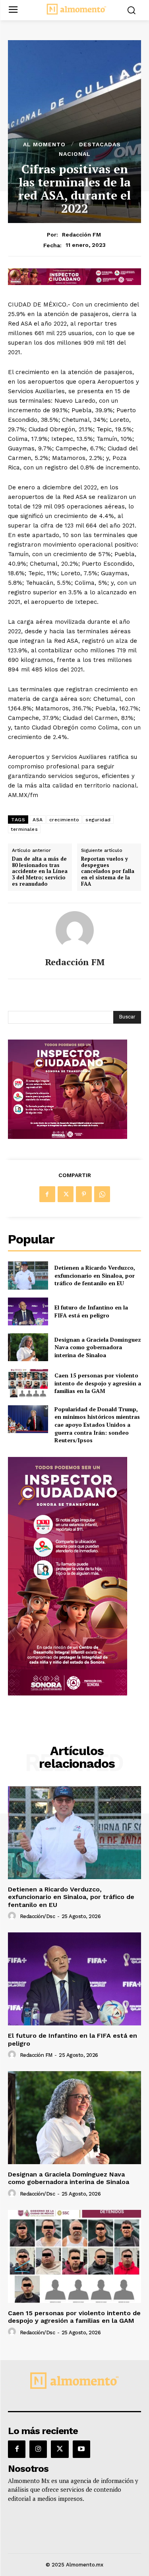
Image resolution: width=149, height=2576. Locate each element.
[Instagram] (38, 2449)
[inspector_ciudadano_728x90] (74, 283)
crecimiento (64, 820)
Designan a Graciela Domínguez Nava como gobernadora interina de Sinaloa (98, 1347)
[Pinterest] (84, 1194)
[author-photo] (13, 1916)
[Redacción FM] (75, 930)
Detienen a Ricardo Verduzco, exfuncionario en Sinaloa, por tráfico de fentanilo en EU (95, 1275)
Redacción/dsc (38, 1916)
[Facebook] (47, 1194)
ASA (38, 820)
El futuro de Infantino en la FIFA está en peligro (91, 1311)
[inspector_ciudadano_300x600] (68, 1693)
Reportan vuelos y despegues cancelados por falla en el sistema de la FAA (108, 871)
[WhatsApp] (102, 1194)
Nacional (75, 154)
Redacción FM (81, 235)
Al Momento (44, 144)
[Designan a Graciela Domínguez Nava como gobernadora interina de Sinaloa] (28, 1347)
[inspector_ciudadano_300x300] (68, 1137)
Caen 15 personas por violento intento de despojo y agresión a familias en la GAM (98, 1383)
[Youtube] (81, 2449)
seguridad (98, 820)
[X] (66, 1194)
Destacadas (100, 144)
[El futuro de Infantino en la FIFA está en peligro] (28, 1311)
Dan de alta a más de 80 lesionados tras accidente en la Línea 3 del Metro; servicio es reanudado (40, 871)
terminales (24, 829)
